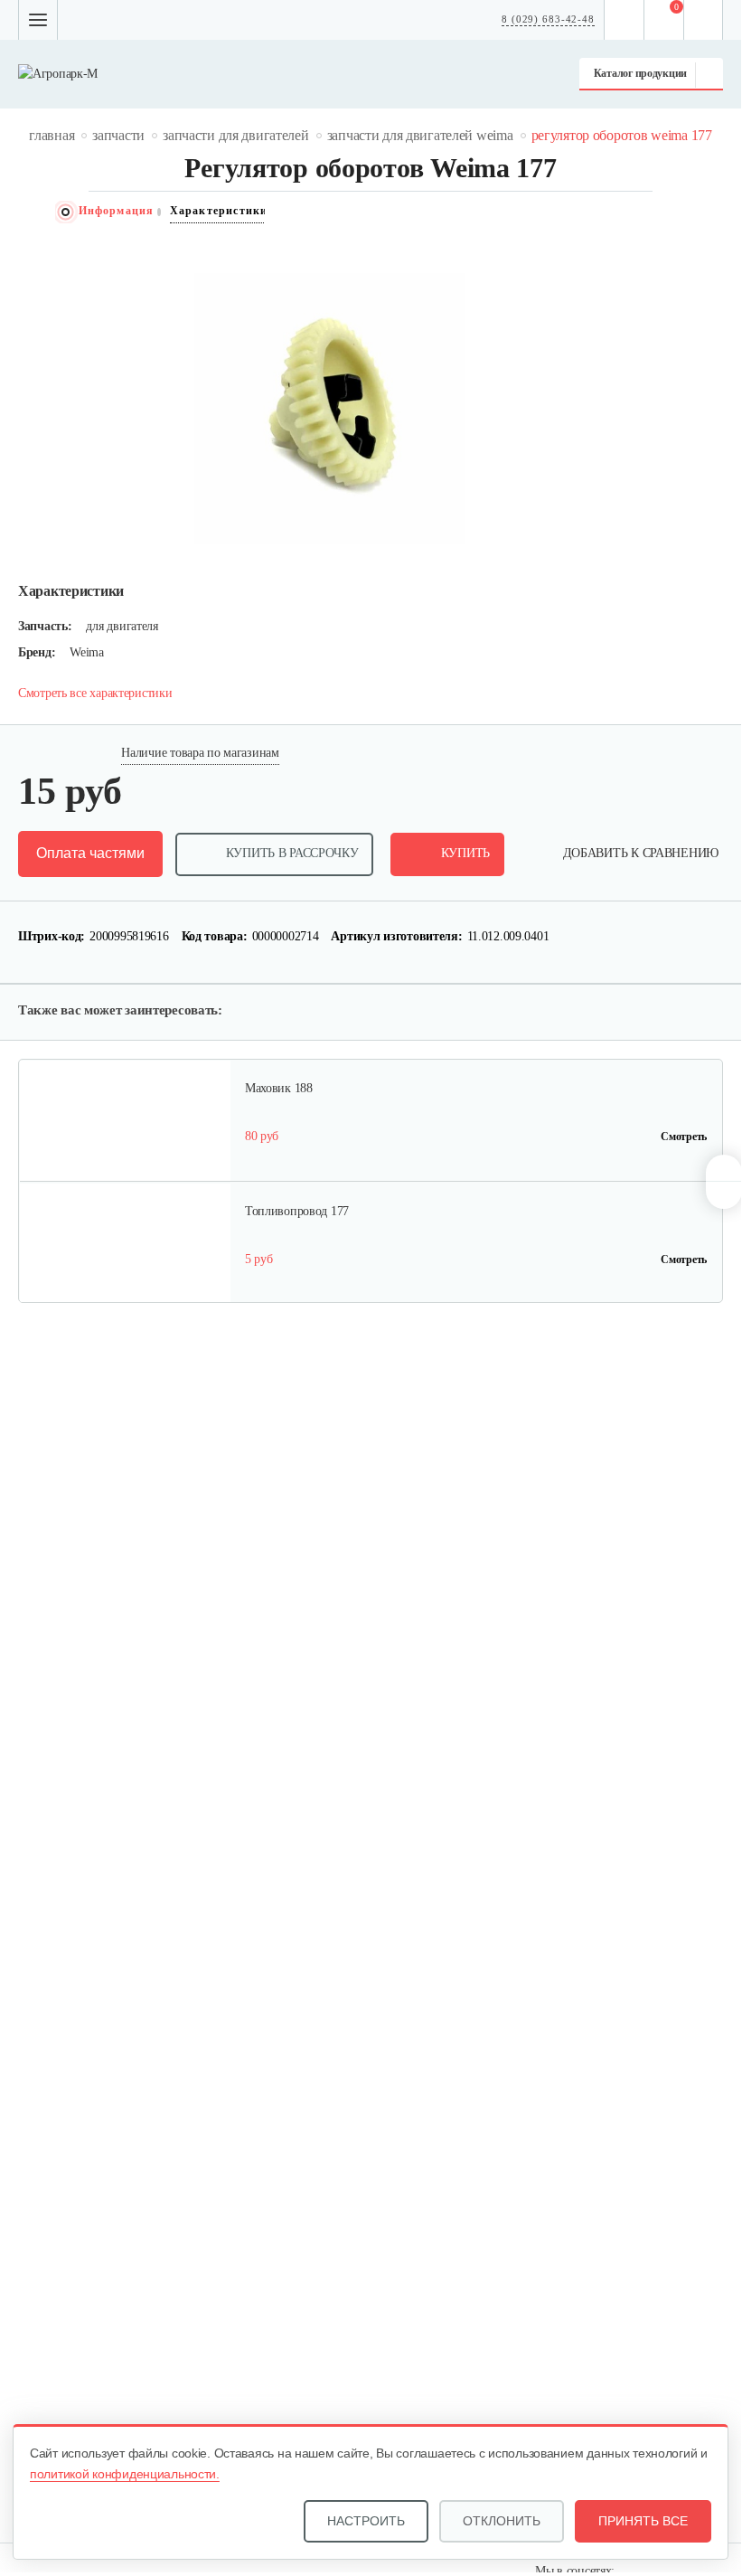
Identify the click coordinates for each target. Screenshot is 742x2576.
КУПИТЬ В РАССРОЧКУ (292, 853)
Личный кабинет (704, 20)
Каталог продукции (640, 73)
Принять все (643, 2521)
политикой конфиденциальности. (125, 2474)
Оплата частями (90, 853)
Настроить (366, 2521)
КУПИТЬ (465, 853)
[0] (664, 20)
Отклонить (502, 2521)
